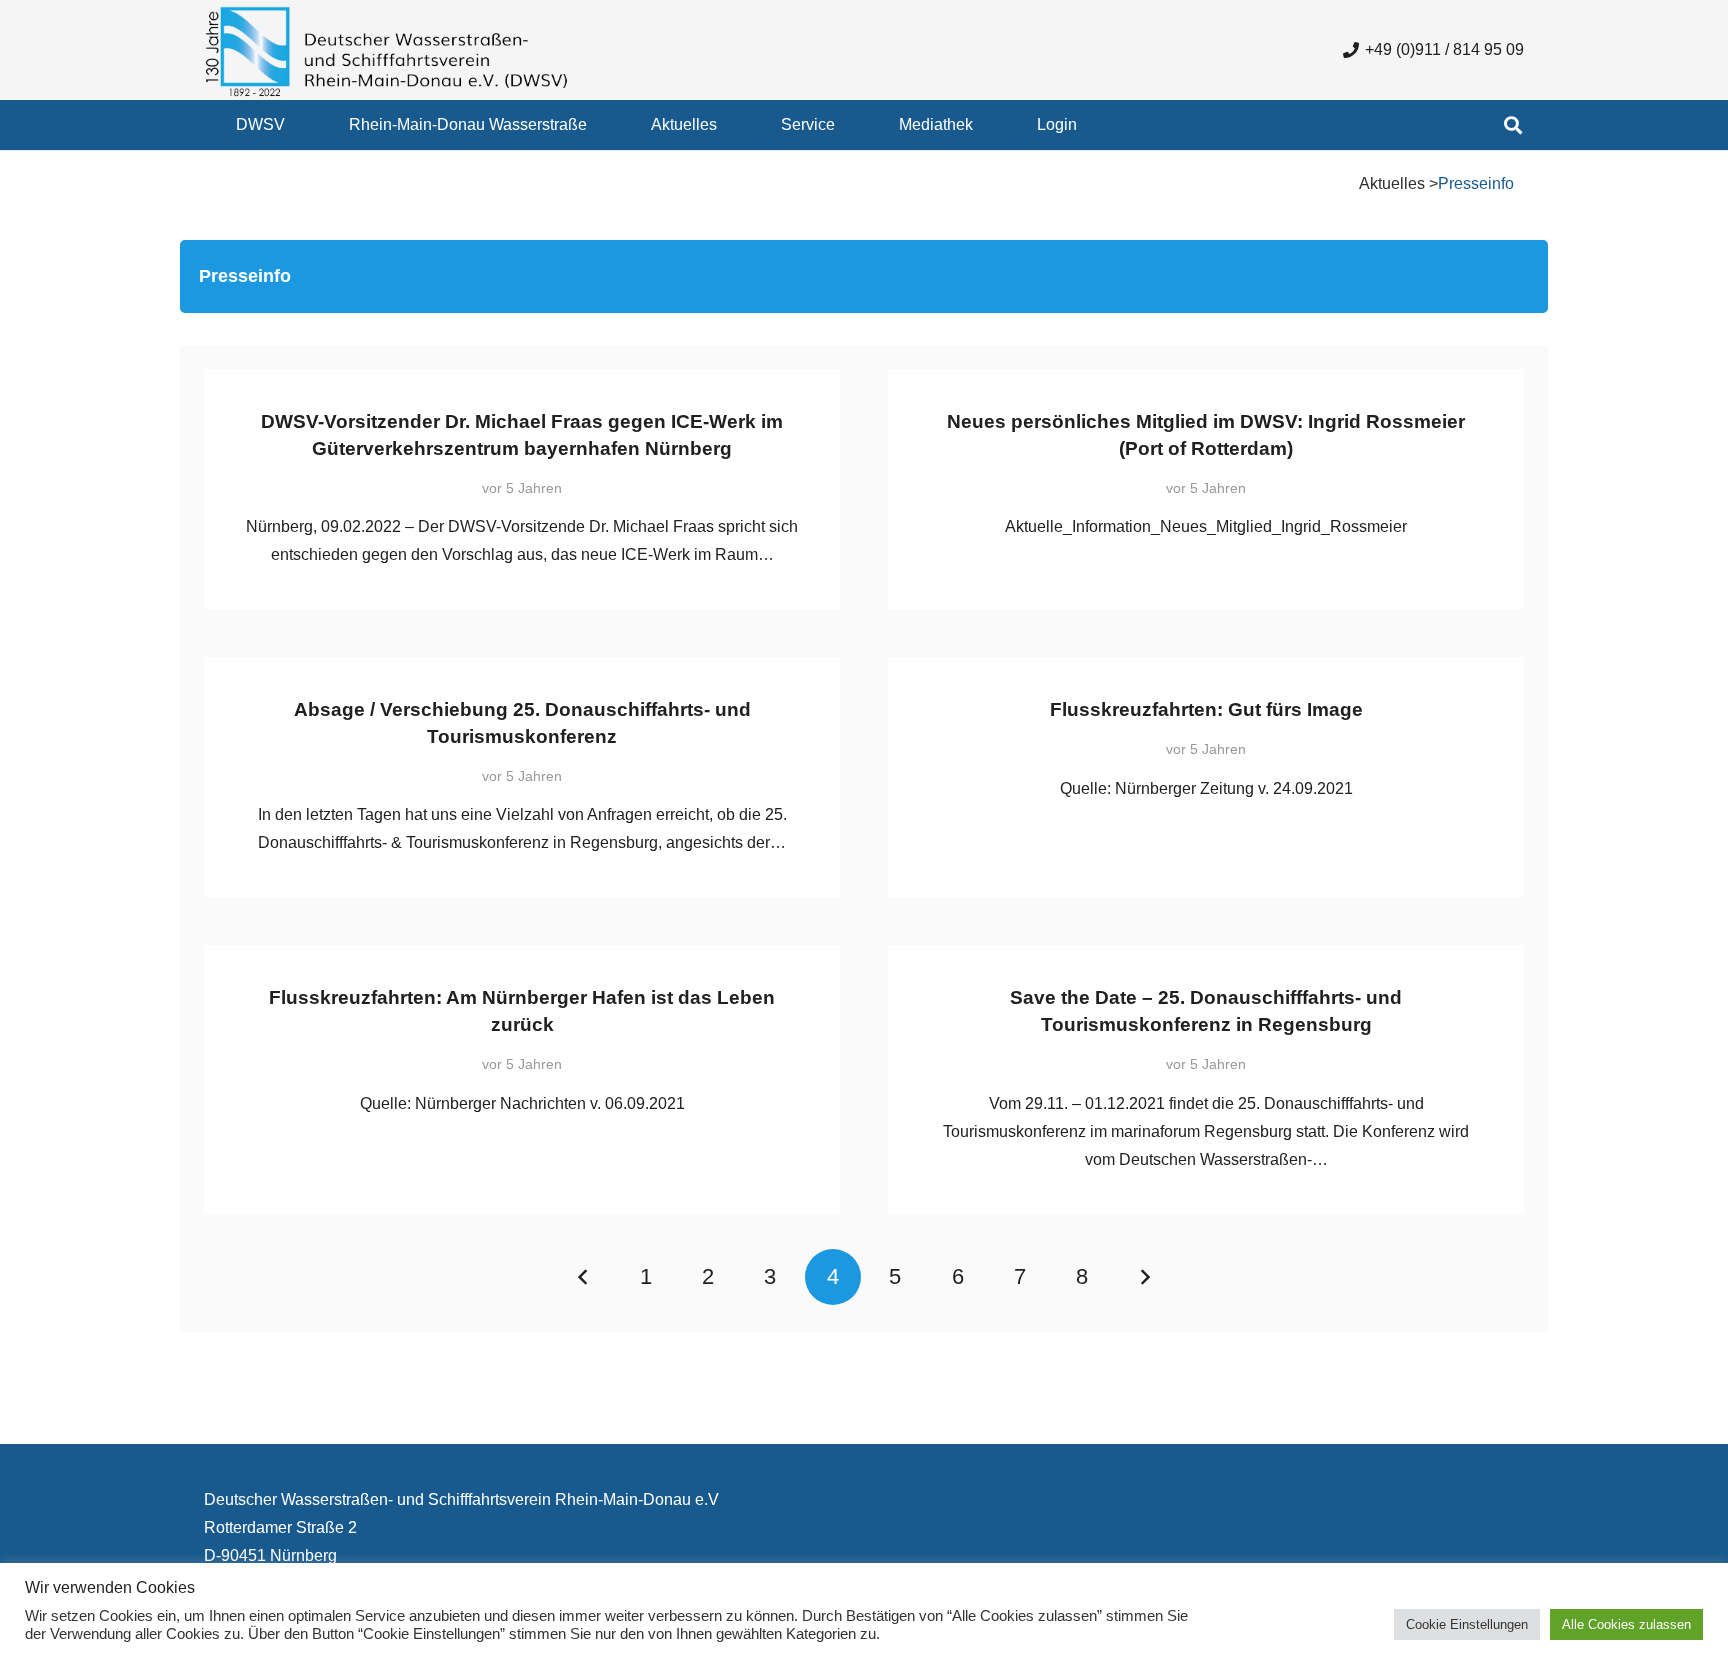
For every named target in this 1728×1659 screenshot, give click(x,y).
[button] (299, 124)
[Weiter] (1145, 1277)
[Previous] (583, 1277)
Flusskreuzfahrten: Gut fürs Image (1206, 709)
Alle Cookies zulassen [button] (1626, 1624)
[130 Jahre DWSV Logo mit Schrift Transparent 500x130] (386, 50)
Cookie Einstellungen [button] (1467, 1624)
